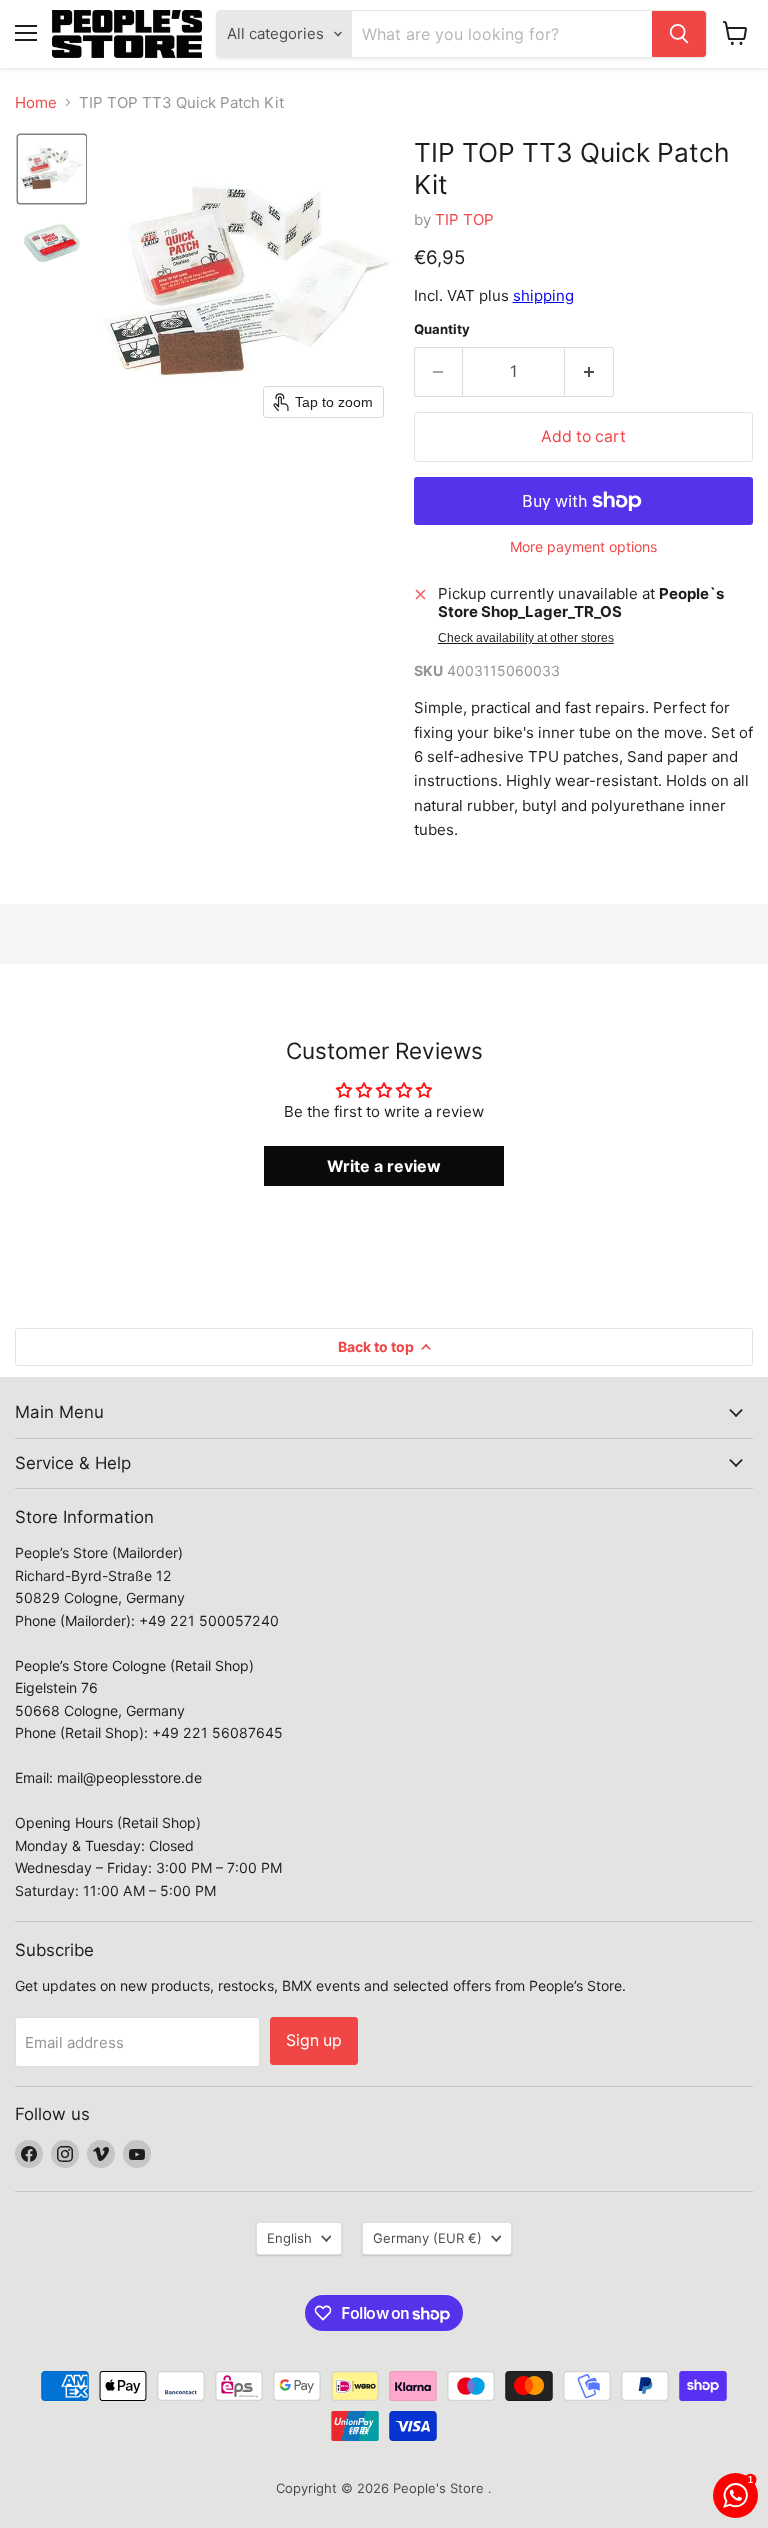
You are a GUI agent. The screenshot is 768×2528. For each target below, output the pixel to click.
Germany (427, 2238)
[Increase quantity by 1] (589, 372)
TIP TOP (464, 219)
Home (36, 102)
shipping (543, 295)
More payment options (583, 547)
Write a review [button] (384, 1166)
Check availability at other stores (526, 638)
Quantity (442, 329)
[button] (52, 169)
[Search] (679, 34)
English (289, 2238)
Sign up (314, 2040)
